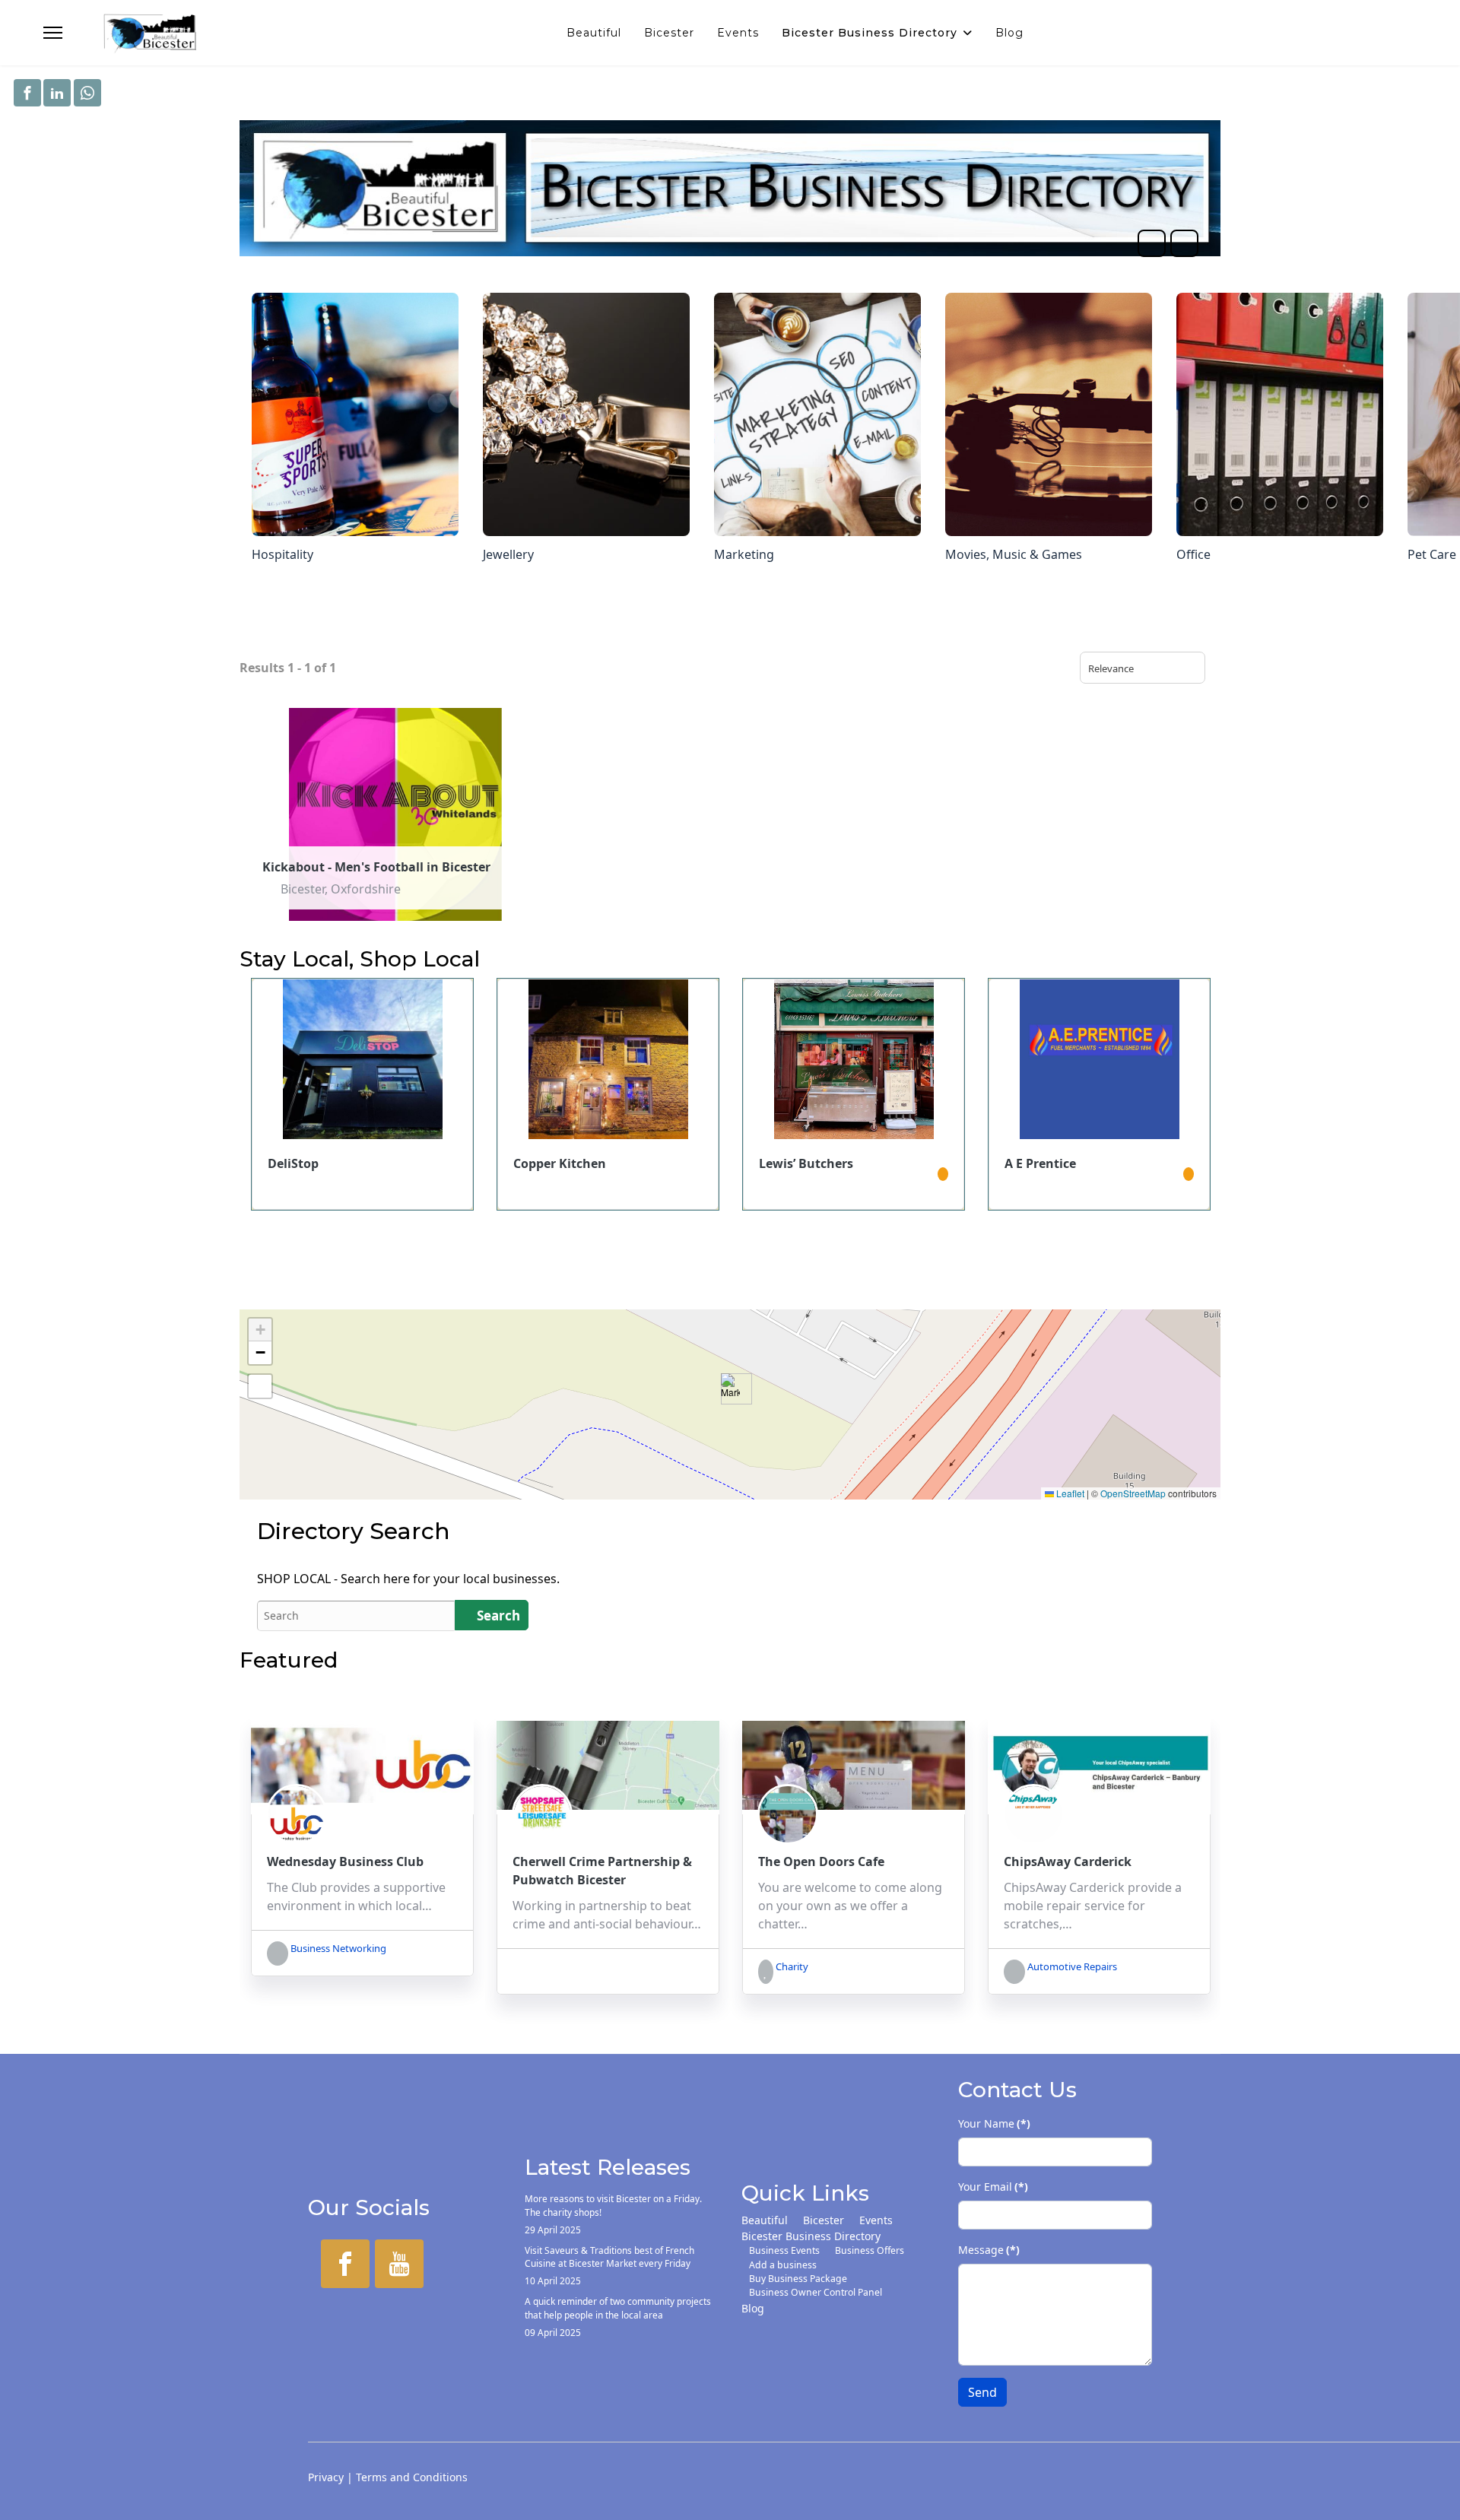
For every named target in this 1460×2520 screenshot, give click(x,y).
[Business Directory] (730, 188)
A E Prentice (549, 1163)
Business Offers (870, 2250)
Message (989, 2250)
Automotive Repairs (1071, 1966)
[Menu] (53, 33)
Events (738, 33)
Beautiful (594, 33)
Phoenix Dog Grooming (830, 1163)
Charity (791, 1966)
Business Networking (337, 1948)
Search (497, 1615)
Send (982, 2392)
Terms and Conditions (412, 2477)
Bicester (669, 33)
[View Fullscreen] (260, 1386)
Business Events (784, 2250)
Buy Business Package (798, 2279)
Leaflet (1069, 1493)
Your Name (994, 2123)
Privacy (326, 2477)
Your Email (993, 2187)
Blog (1009, 33)
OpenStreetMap (1133, 1493)
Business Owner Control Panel (816, 2292)
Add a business (783, 2265)
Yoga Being (1038, 1163)
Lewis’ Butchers (315, 1163)
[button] (730, 1389)
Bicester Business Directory (870, 33)
